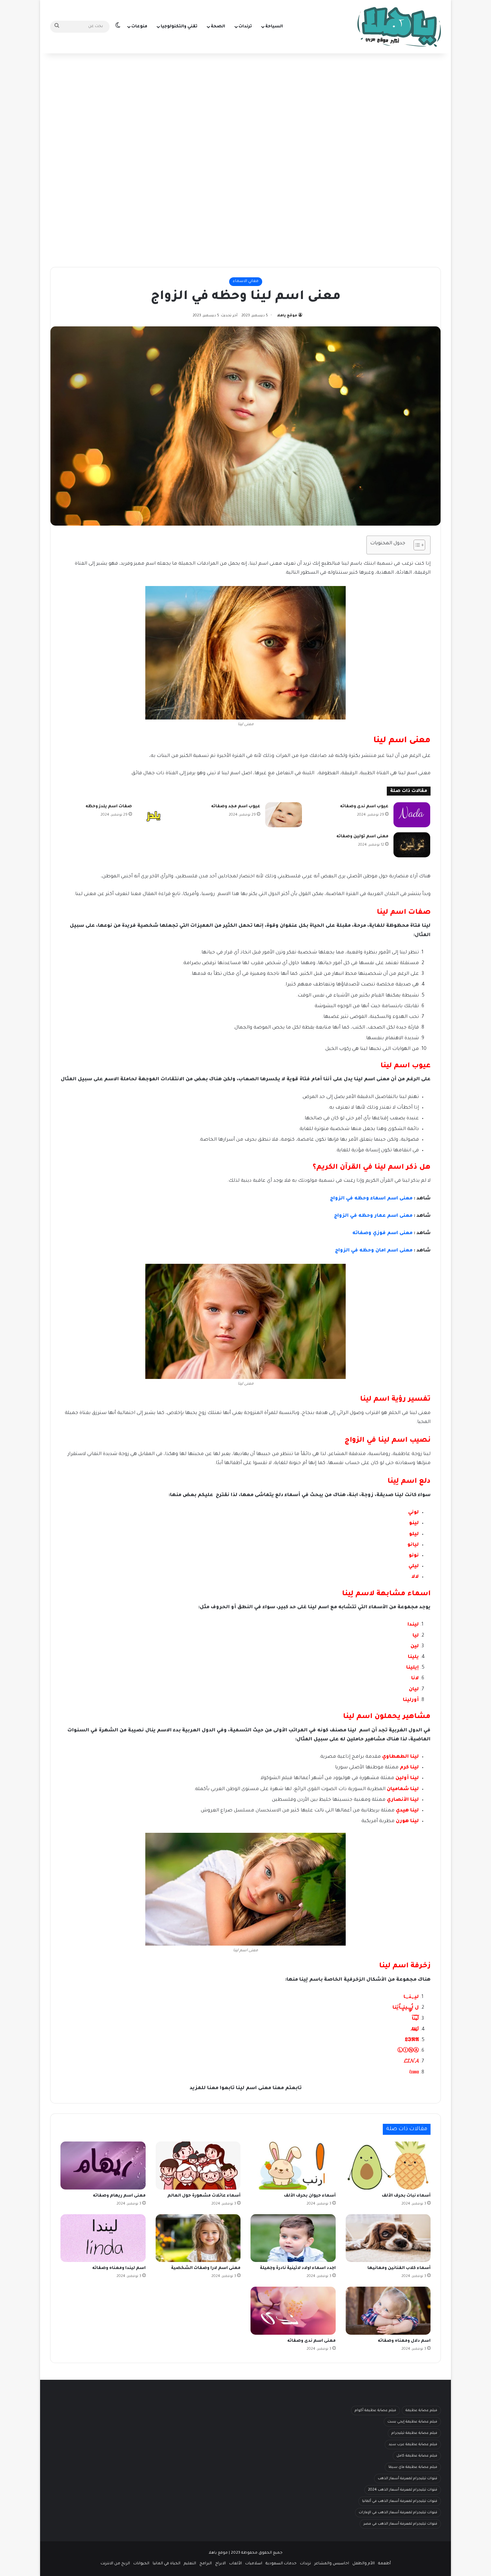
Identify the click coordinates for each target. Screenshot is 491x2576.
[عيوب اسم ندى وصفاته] (412, 815)
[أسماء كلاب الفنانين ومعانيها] (388, 2238)
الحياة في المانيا (167, 2564)
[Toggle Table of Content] (416, 545)
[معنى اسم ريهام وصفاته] (103, 2166)
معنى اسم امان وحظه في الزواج (374, 1251)
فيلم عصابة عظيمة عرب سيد (413, 2445)
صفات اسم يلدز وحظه (109, 807)
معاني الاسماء (246, 281)
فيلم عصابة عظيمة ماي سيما (413, 2467)
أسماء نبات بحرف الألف (406, 2196)
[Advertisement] (246, 107)
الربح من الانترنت (115, 2564)
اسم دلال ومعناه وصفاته (404, 2341)
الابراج (220, 2564)
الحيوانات (141, 2564)
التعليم (190, 2564)
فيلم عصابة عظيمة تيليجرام (414, 2433)
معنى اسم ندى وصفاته (311, 2341)
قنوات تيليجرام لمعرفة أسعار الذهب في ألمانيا (400, 2501)
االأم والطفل (364, 2564)
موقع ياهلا (287, 316)
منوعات (139, 27)
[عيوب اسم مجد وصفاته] (284, 815)
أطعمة (384, 2564)
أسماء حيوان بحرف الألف (310, 2196)
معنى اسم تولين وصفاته (362, 837)
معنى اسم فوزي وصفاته (382, 1233)
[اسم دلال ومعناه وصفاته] (388, 2311)
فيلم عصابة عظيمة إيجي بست (412, 2422)
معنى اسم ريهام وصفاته (119, 2196)
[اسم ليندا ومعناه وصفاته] (103, 2238)
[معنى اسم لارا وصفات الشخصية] (198, 2238)
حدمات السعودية (281, 2564)
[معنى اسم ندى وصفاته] (293, 2311)
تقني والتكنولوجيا (179, 27)
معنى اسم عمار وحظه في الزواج (373, 1216)
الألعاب (235, 2564)
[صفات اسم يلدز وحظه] (155, 815)
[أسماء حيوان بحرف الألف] (293, 2166)
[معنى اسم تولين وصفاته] (412, 845)
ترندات (245, 27)
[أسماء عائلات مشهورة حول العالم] (198, 2166)
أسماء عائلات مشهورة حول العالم (204, 2196)
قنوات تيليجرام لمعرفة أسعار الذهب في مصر (400, 2524)
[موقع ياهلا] (399, 27)
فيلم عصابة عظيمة (421, 2410)
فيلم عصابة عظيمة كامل (417, 2456)
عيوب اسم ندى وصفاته (364, 807)
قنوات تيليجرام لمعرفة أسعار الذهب (407, 2479)
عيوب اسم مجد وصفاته (236, 807)
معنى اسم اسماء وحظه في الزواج (371, 1199)
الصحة (218, 27)
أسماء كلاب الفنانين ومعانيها (399, 2268)
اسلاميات (254, 2564)
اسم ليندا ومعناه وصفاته (119, 2268)
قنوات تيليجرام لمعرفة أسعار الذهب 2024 (403, 2490)
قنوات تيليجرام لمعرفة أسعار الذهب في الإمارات (398, 2513)
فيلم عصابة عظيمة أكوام (375, 2410)
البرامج (206, 2564)
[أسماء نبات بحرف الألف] (388, 2166)
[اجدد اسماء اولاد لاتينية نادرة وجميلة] (293, 2238)
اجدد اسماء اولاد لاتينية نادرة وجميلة (298, 2268)
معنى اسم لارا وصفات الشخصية (206, 2268)
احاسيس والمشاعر (332, 2564)
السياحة (274, 27)
